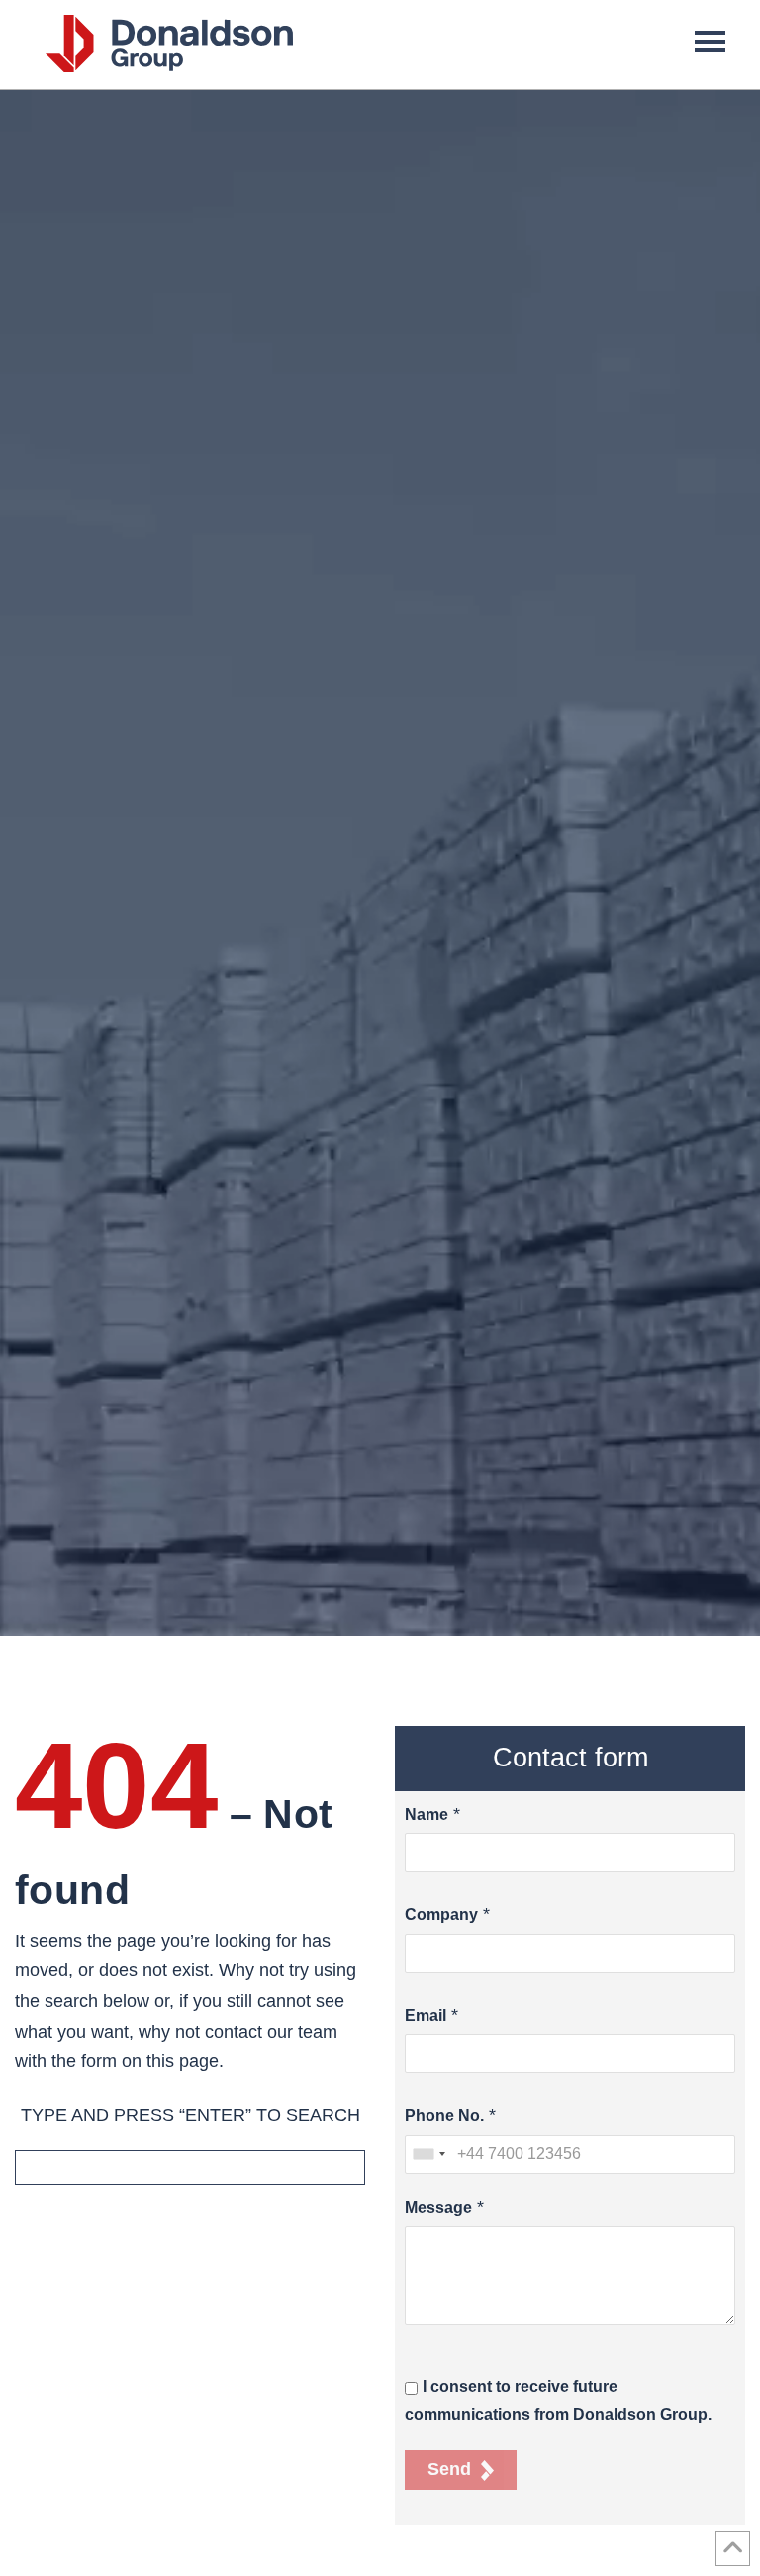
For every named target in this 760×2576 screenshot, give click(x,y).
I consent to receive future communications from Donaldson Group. (558, 2400)
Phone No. (444, 2115)
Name (427, 1814)
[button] (710, 40)
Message (438, 2207)
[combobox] (428, 2154)
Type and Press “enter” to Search (190, 2115)
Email (426, 2015)
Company (441, 1914)
